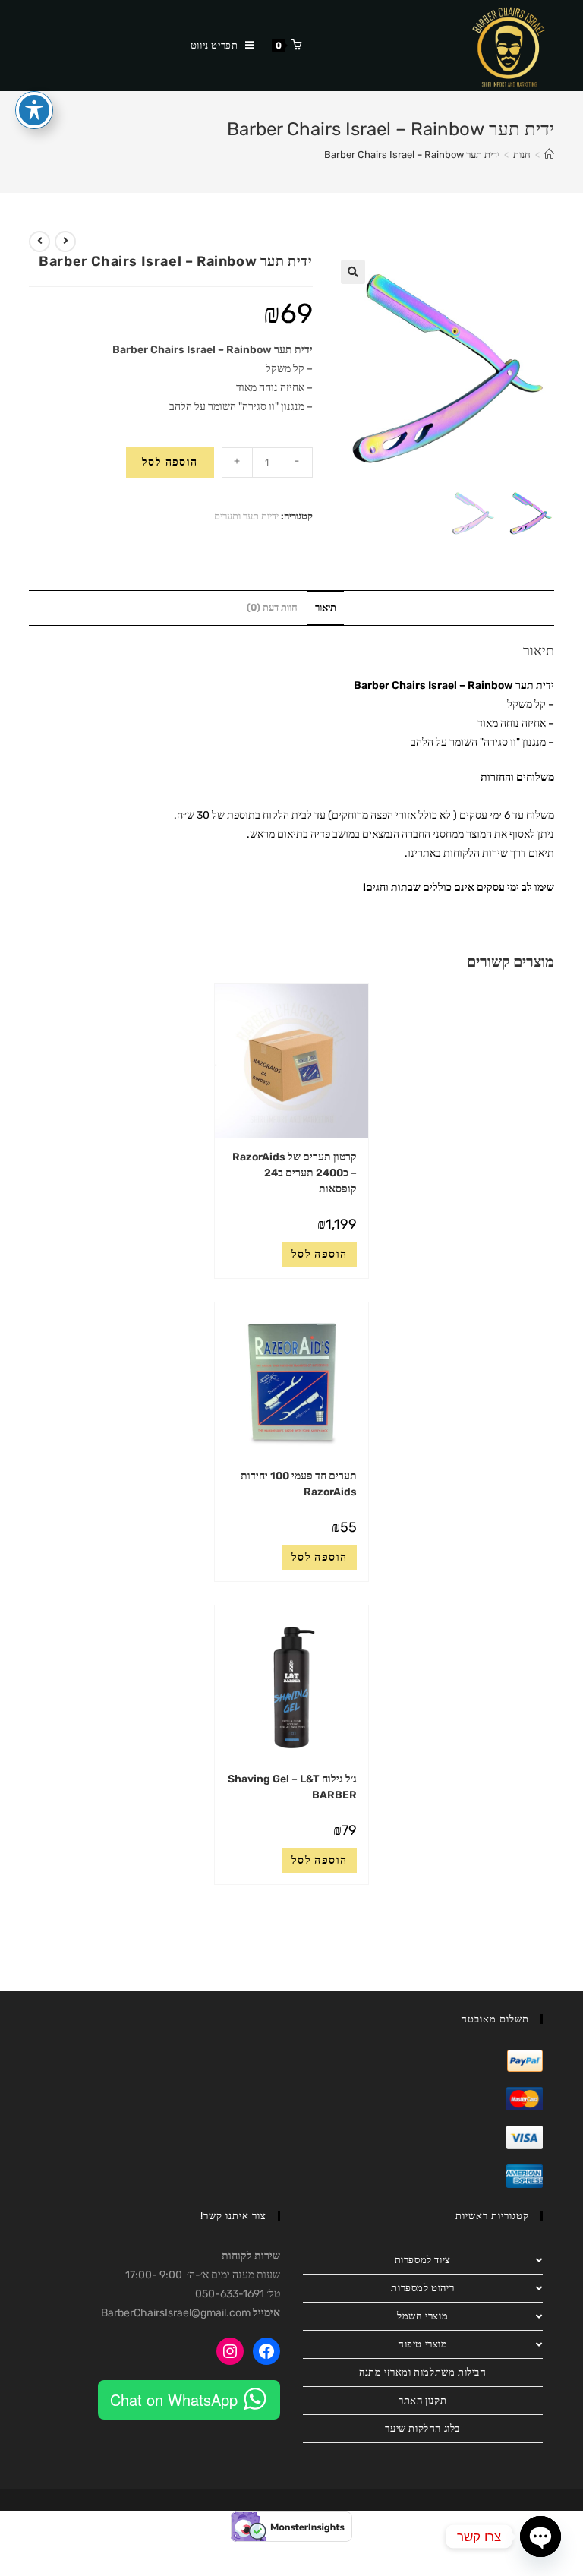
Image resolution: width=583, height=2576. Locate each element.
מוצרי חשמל (422, 2316)
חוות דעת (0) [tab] (272, 607)
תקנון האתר (422, 2400)
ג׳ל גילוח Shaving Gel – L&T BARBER (292, 1787)
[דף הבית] (549, 155)
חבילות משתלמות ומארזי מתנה (423, 2372)
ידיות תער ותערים (246, 516)
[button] (353, 272)
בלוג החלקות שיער (422, 2428)
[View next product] (39, 241)
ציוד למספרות (423, 2260)
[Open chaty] (540, 2537)
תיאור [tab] (326, 607)
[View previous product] (65, 241)
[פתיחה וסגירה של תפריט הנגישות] (34, 110)
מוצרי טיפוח (423, 2344)
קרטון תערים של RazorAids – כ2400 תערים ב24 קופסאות (295, 1173)
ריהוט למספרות (422, 2288)
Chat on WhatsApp (174, 2399)
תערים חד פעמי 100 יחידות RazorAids (299, 1484)
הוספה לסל (170, 462)
